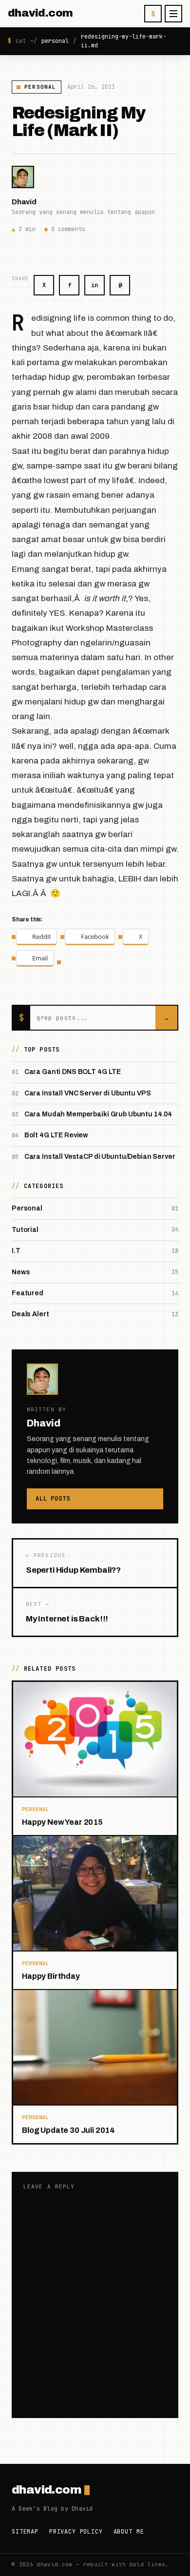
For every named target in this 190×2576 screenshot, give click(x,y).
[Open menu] (173, 14)
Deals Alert (30, 1314)
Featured (28, 1293)
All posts (53, 1499)
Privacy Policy (76, 2532)
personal (55, 41)
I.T (16, 1251)
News (21, 1272)
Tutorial (25, 1230)
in (95, 285)
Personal (40, 87)
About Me (129, 2532)
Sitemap (25, 2532)
